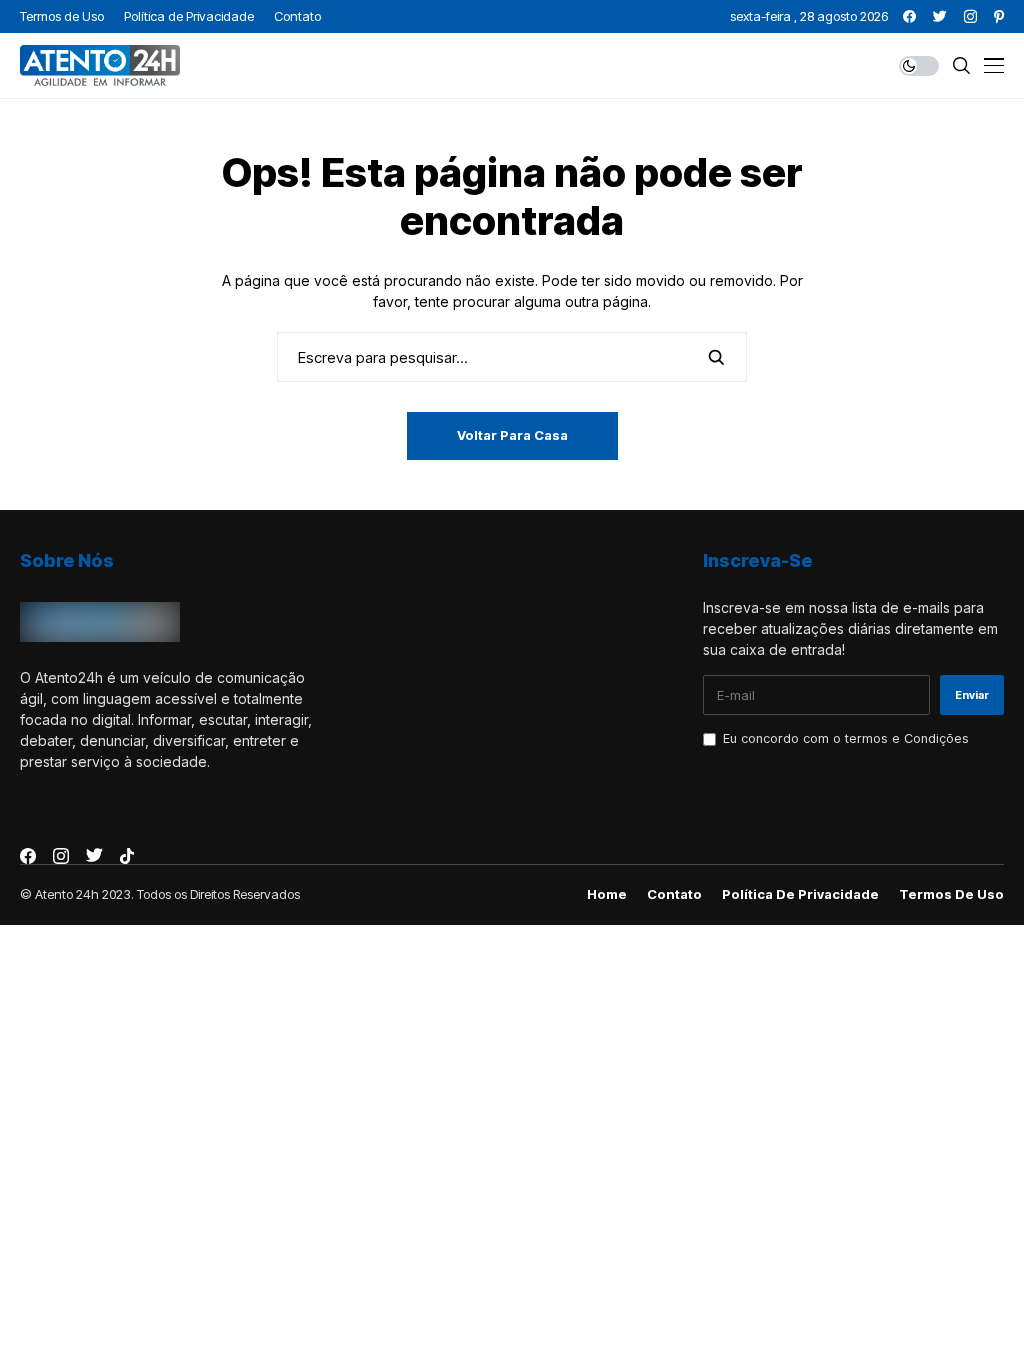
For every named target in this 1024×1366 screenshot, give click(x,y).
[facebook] (909, 16)
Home (607, 894)
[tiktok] (127, 856)
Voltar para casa (512, 435)
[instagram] (970, 16)
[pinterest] (999, 16)
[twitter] (940, 16)
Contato (674, 894)
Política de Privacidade (800, 894)
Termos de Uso (951, 894)
